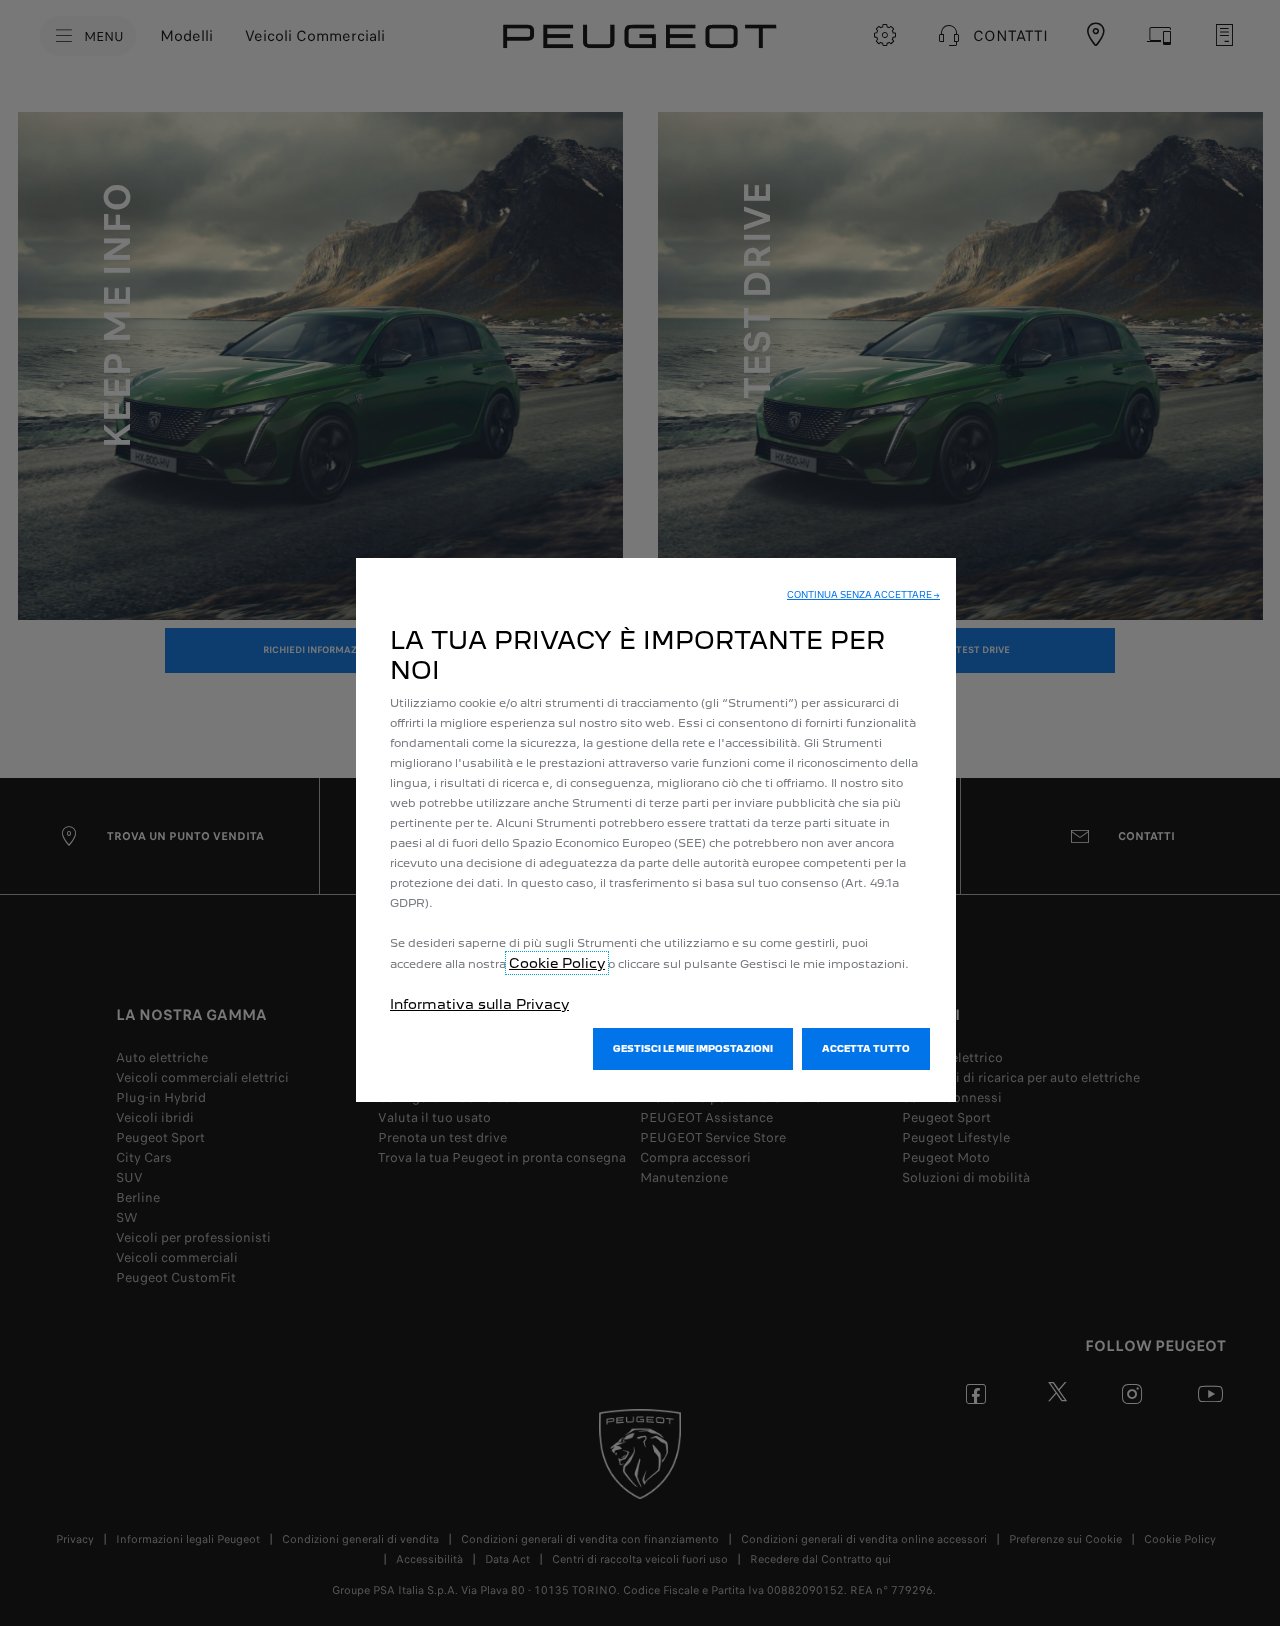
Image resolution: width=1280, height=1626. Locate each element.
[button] (863, 595)
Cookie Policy (557, 963)
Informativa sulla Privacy (479, 1004)
